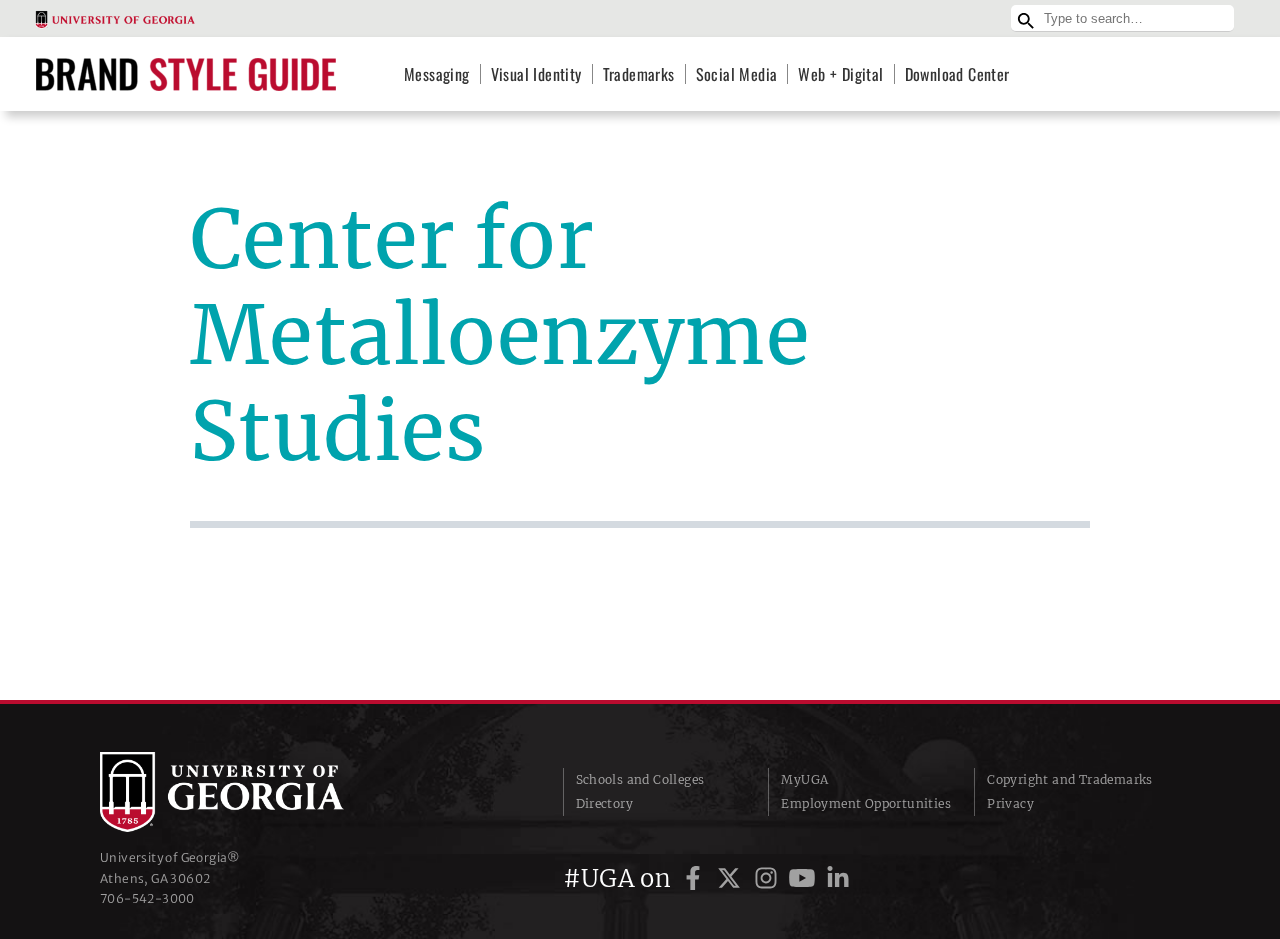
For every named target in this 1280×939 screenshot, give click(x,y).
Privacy (1010, 803)
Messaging (437, 74)
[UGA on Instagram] (769, 878)
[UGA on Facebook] (696, 878)
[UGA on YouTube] (805, 878)
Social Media (737, 74)
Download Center (957, 74)
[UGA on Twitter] (732, 878)
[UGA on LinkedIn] (838, 878)
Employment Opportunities (866, 803)
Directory (605, 803)
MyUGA (804, 779)
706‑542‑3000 (147, 898)
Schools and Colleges (640, 779)
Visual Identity (536, 74)
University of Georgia (250, 792)
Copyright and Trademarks (1070, 779)
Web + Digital (840, 74)
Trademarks (639, 74)
